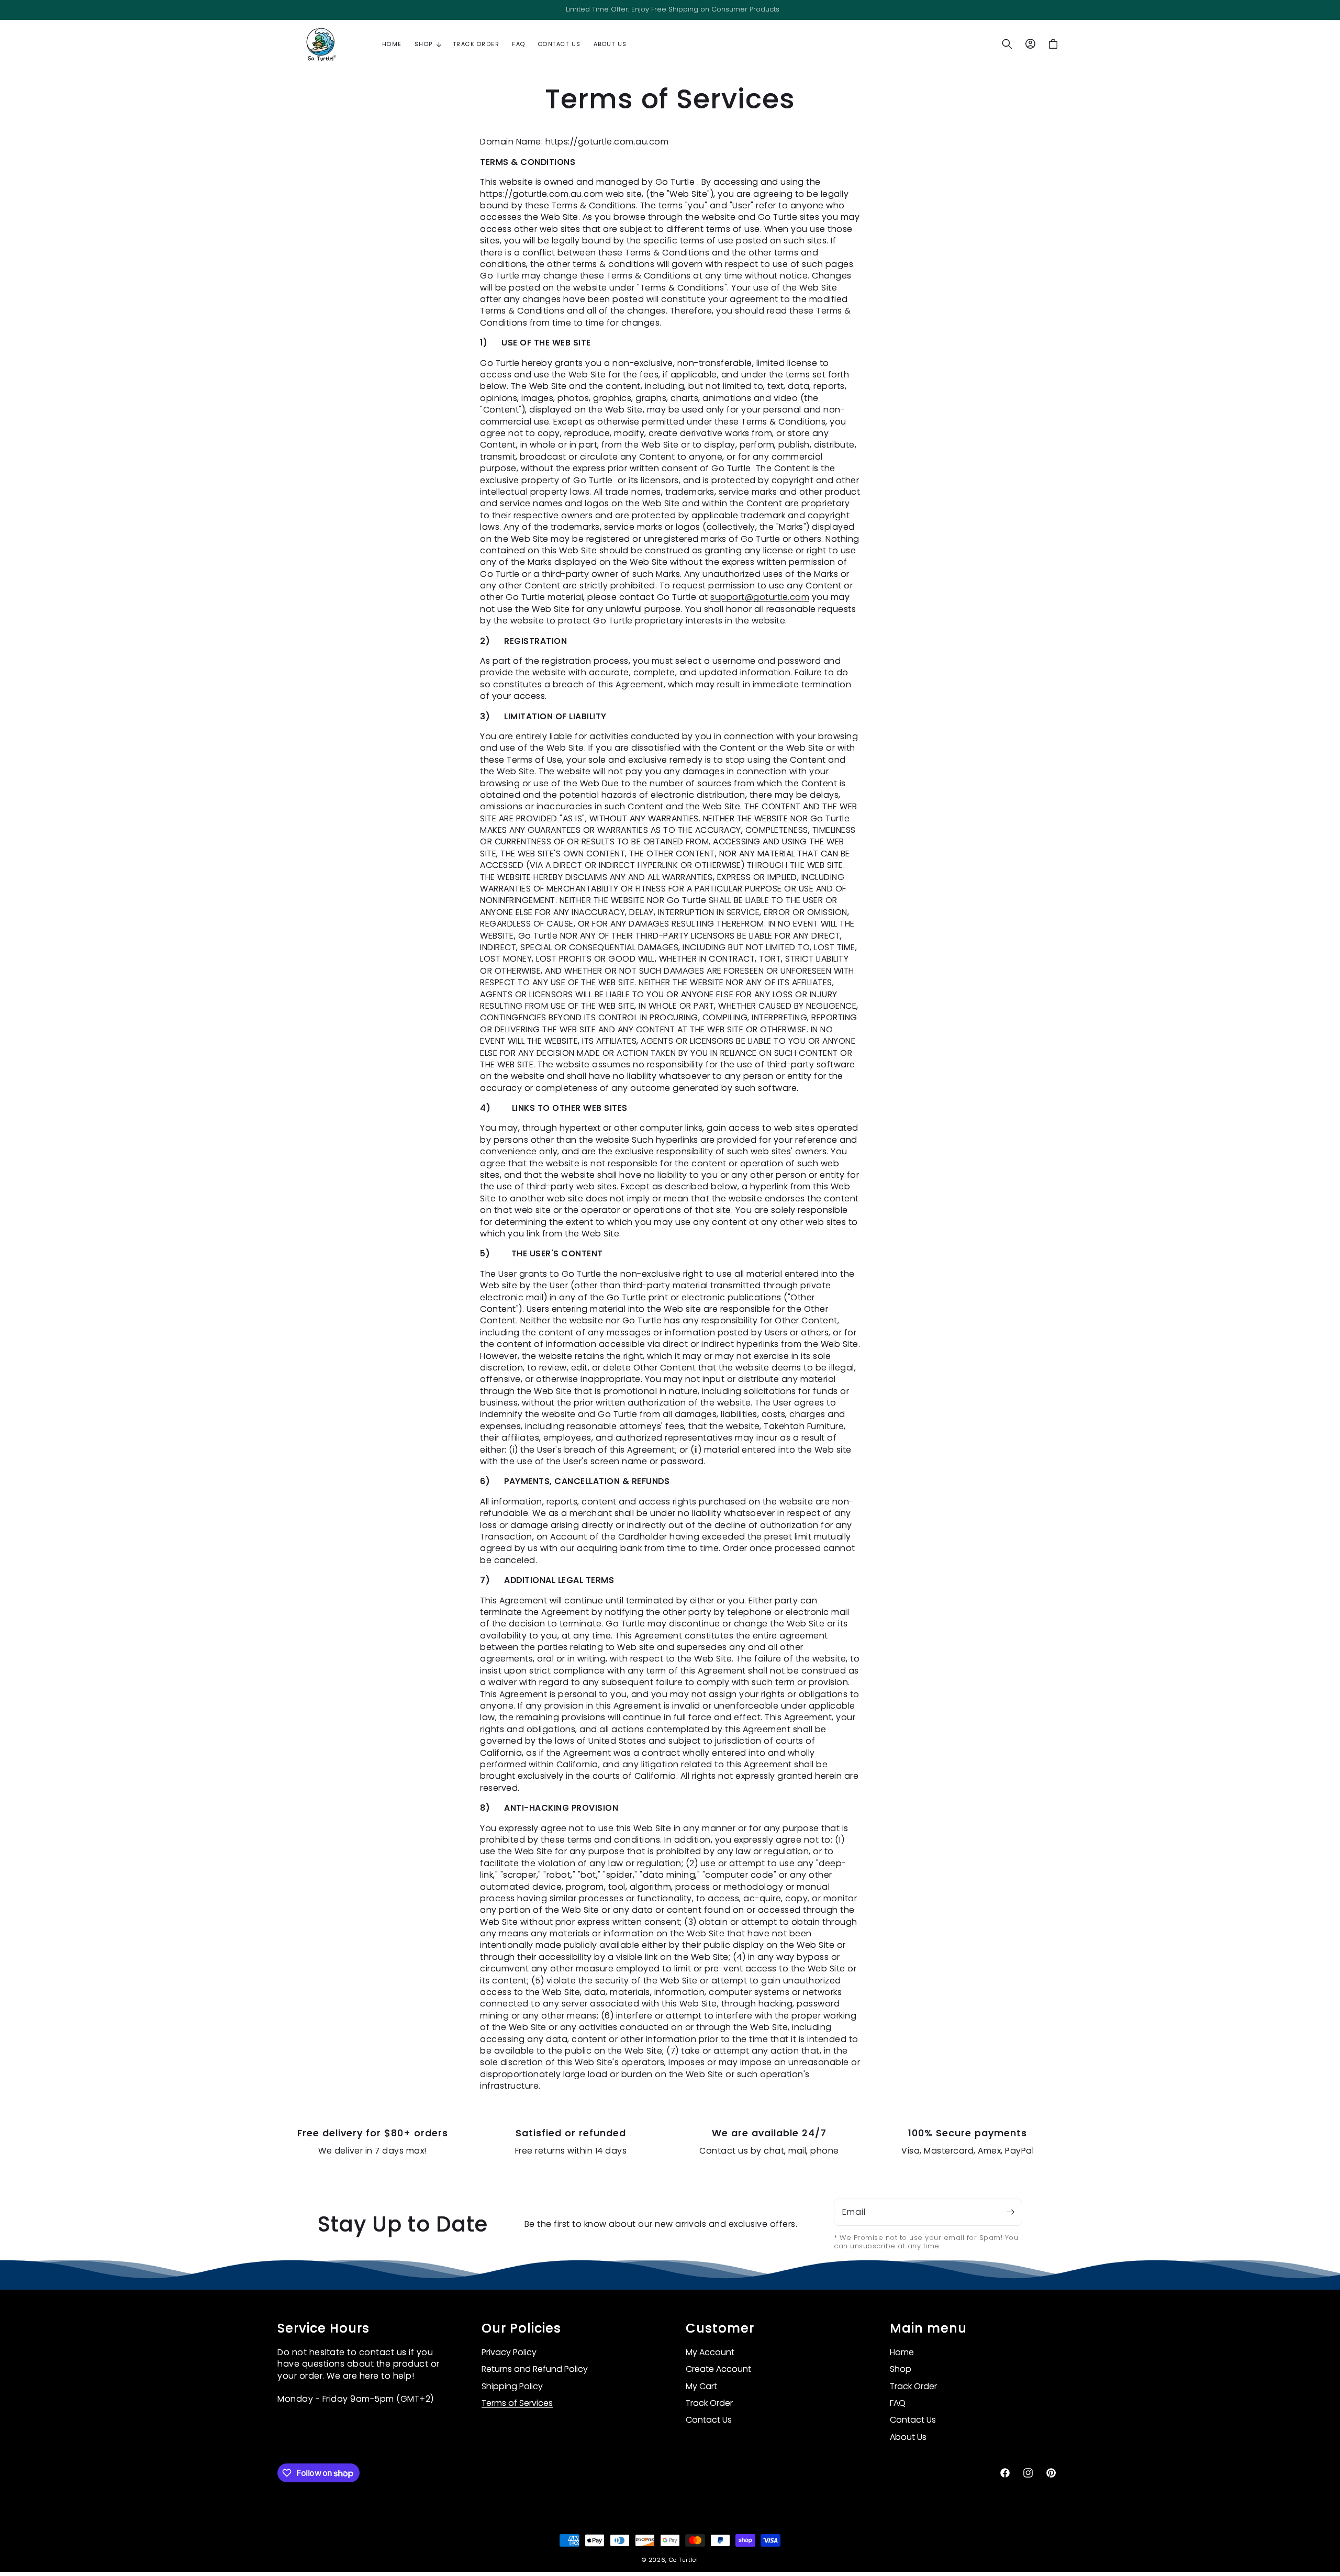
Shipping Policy (512, 2386)
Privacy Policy (509, 2352)
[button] (428, 44)
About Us (908, 2437)
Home (902, 2352)
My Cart (701, 2386)
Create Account (718, 2369)
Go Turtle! (684, 2560)
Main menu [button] (928, 2329)
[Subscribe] (1010, 2212)
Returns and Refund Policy (535, 2369)
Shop (901, 2369)
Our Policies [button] (521, 2329)
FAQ (898, 2403)
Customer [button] (720, 2329)
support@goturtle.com (760, 597)
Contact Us (709, 2420)
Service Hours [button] (323, 2329)
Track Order (709, 2403)
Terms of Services (517, 2403)
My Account (710, 2352)
